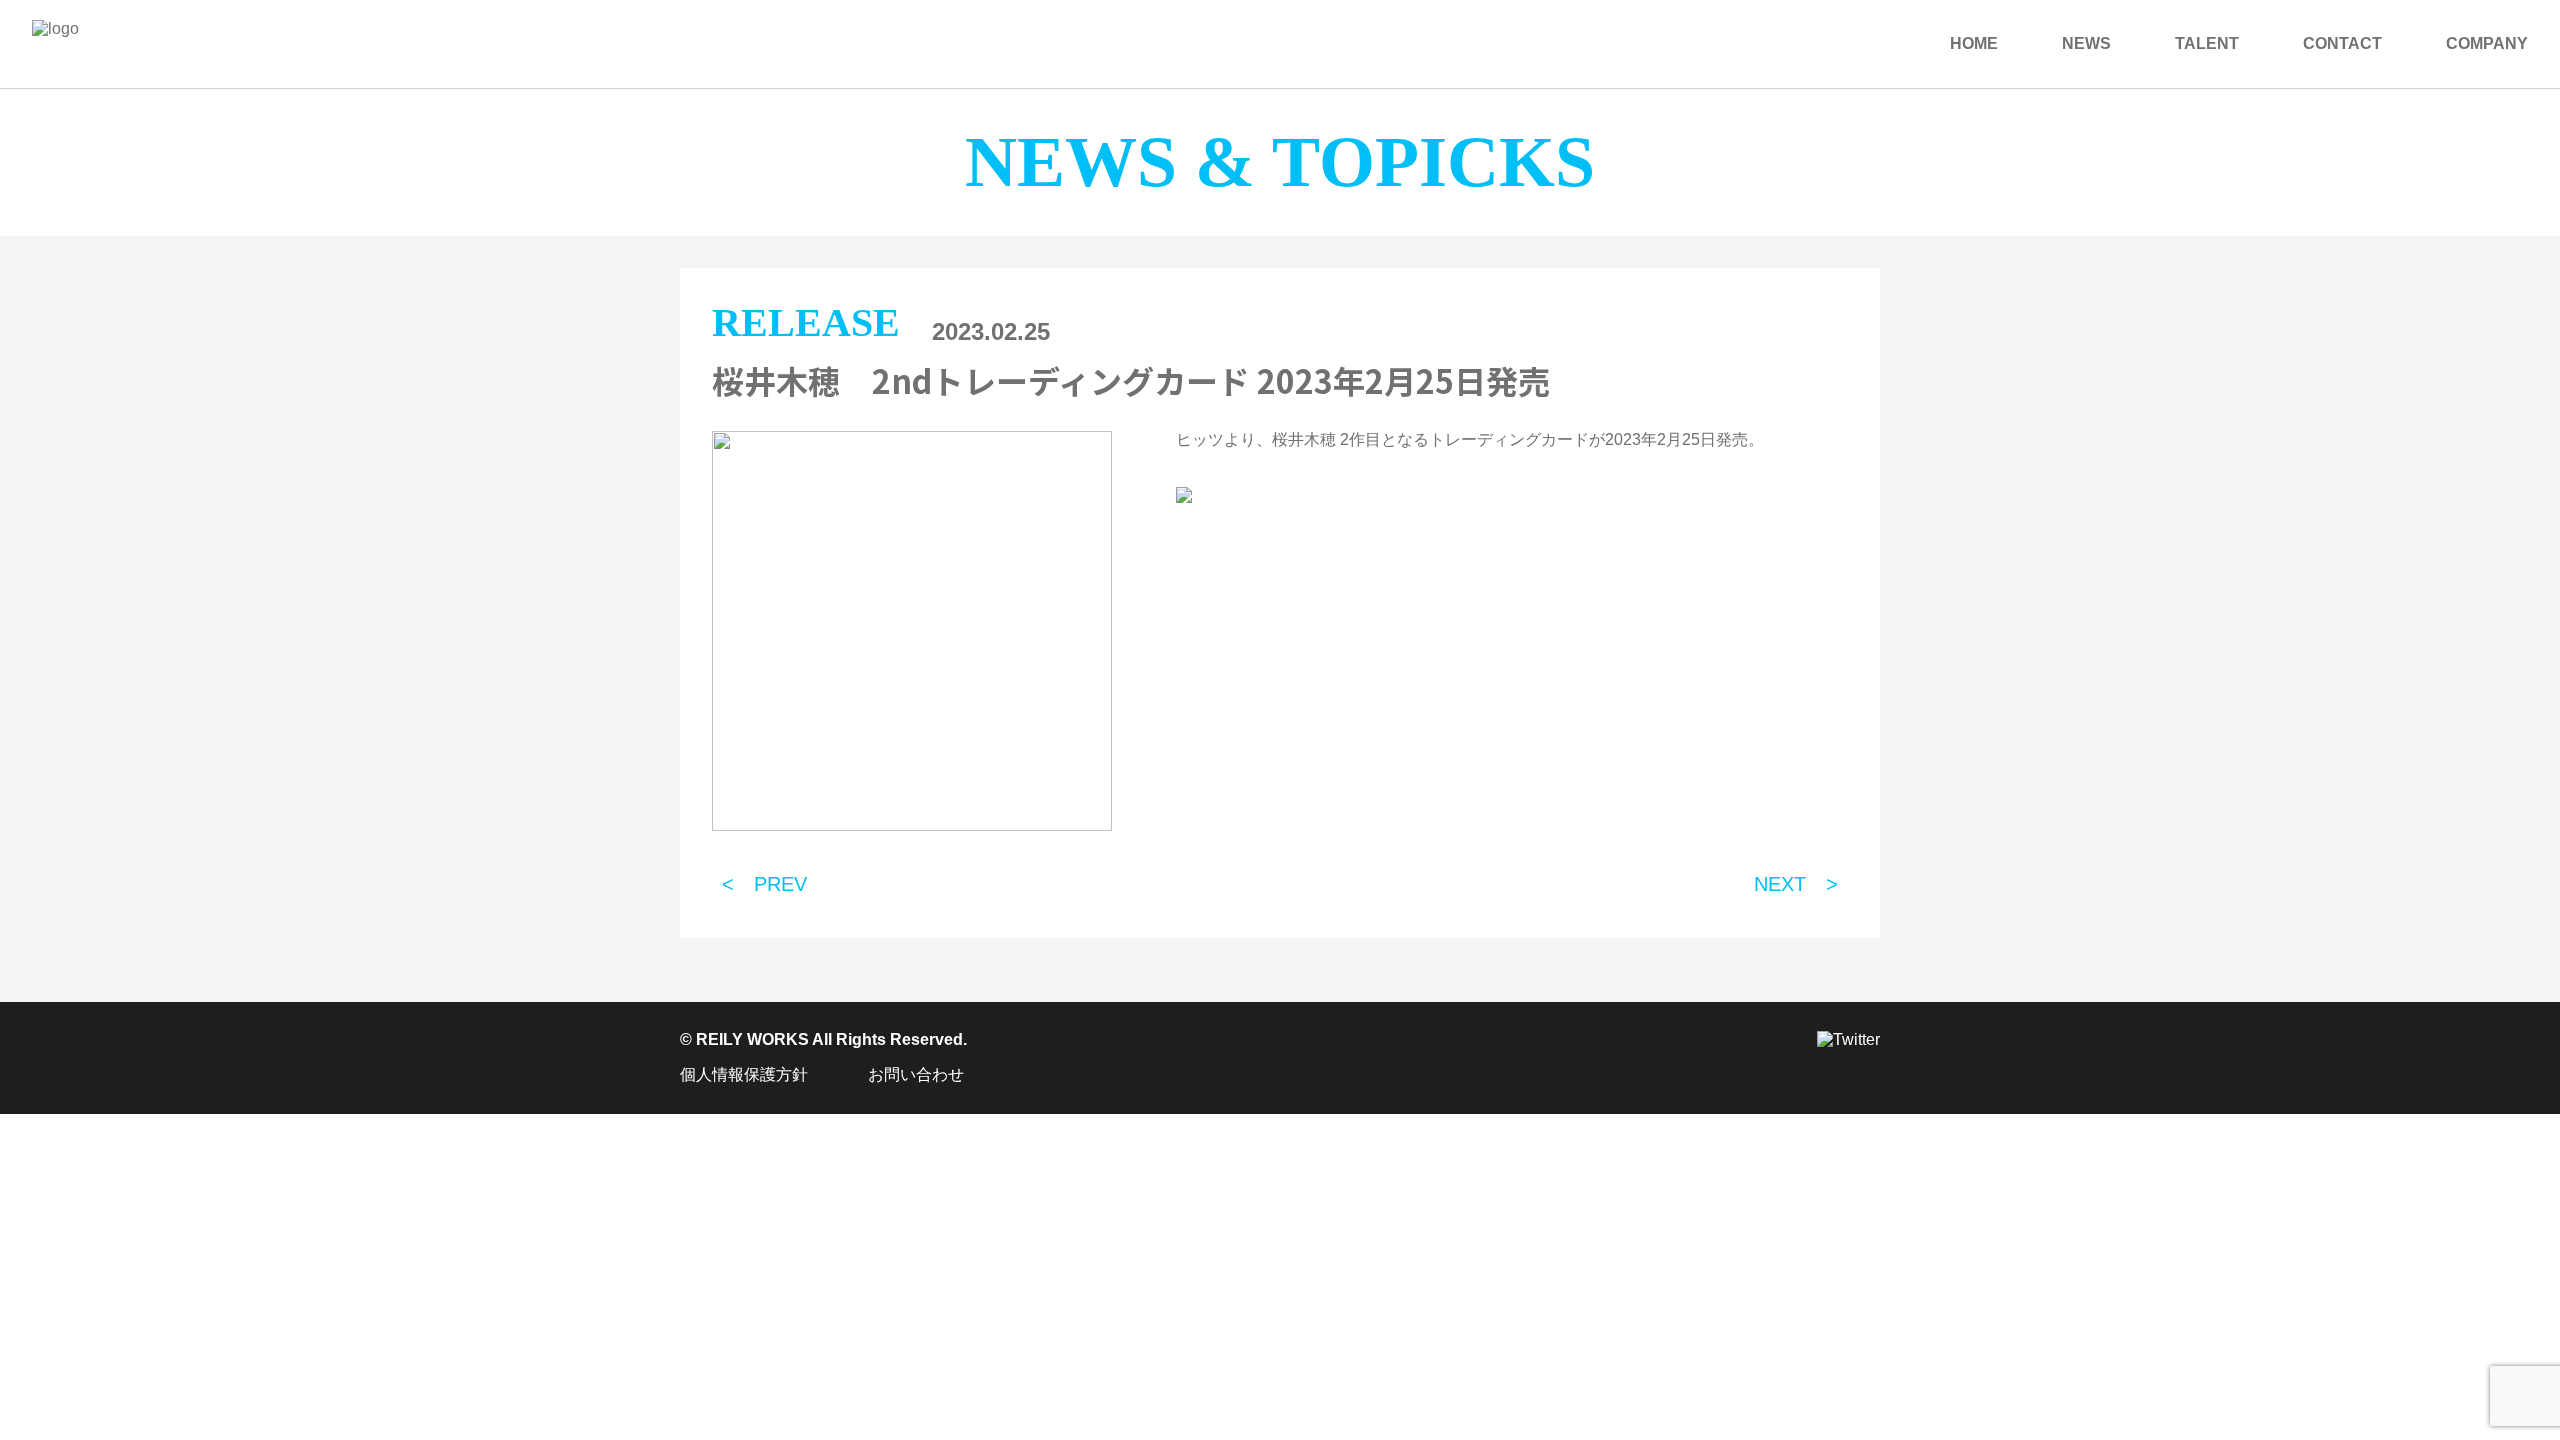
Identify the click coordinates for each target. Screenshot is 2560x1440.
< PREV (764, 884)
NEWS (2086, 43)
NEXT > (1796, 884)
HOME (1974, 43)
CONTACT (2342, 43)
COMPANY (2487, 43)
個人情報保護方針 (744, 1074)
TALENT (2207, 43)
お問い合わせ (916, 1074)
